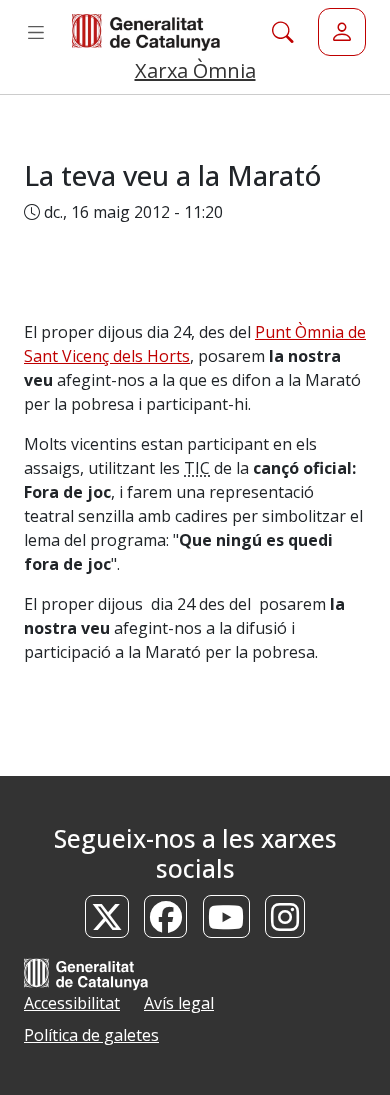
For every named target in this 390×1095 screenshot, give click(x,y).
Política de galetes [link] (91, 1035)
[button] (35, 32)
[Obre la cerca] (283, 32)
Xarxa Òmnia (195, 70)
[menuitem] (342, 32)
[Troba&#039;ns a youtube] (227, 923)
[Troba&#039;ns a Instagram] (285, 923)
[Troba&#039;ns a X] (107, 923)
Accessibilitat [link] (72, 1003)
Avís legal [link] (179, 1003)
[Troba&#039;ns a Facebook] (166, 923)
